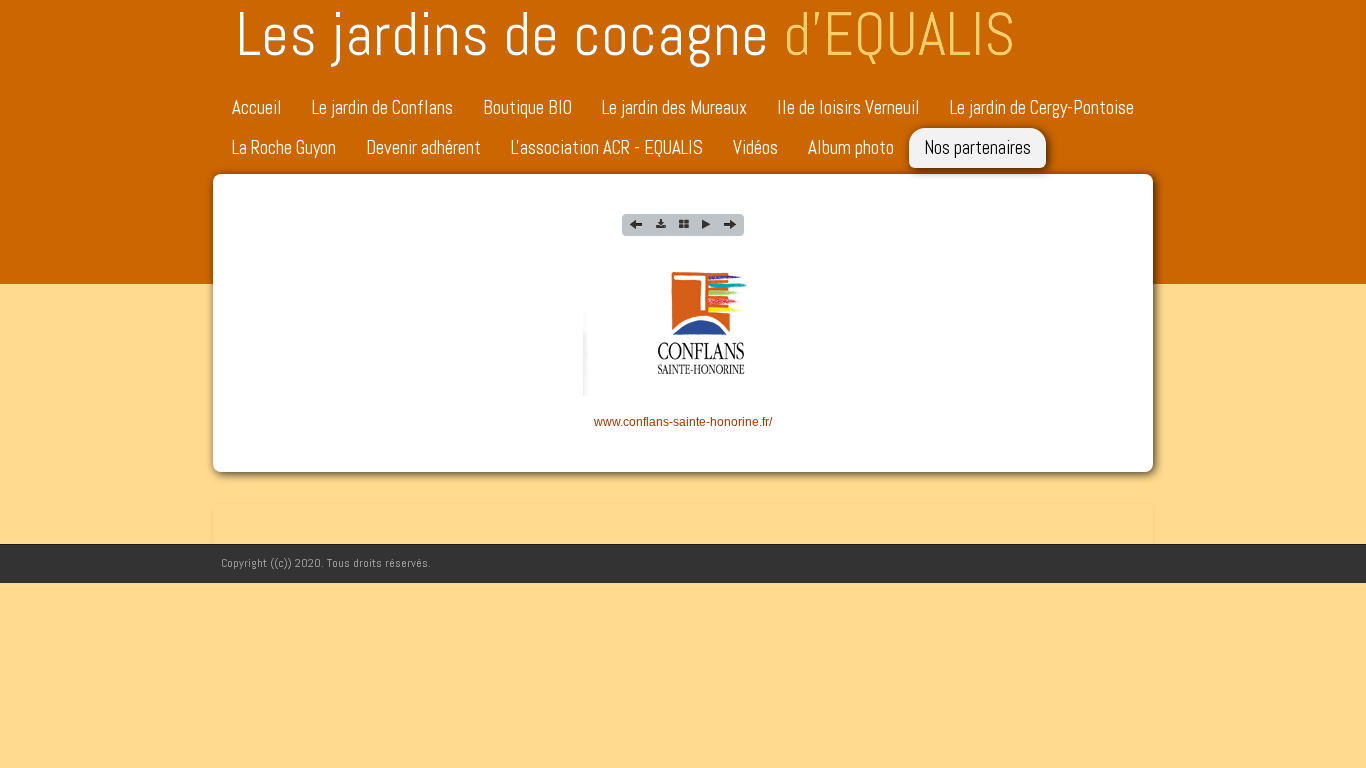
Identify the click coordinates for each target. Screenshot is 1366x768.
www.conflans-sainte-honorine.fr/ (683, 422)
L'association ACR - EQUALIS (607, 147)
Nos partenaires (977, 147)
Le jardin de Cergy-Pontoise (1042, 107)
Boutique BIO (527, 107)
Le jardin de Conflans (382, 107)
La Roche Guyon (284, 147)
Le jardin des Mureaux (674, 107)
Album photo (851, 147)
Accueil (257, 107)
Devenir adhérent (423, 147)
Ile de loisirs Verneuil (848, 107)
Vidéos (755, 147)
